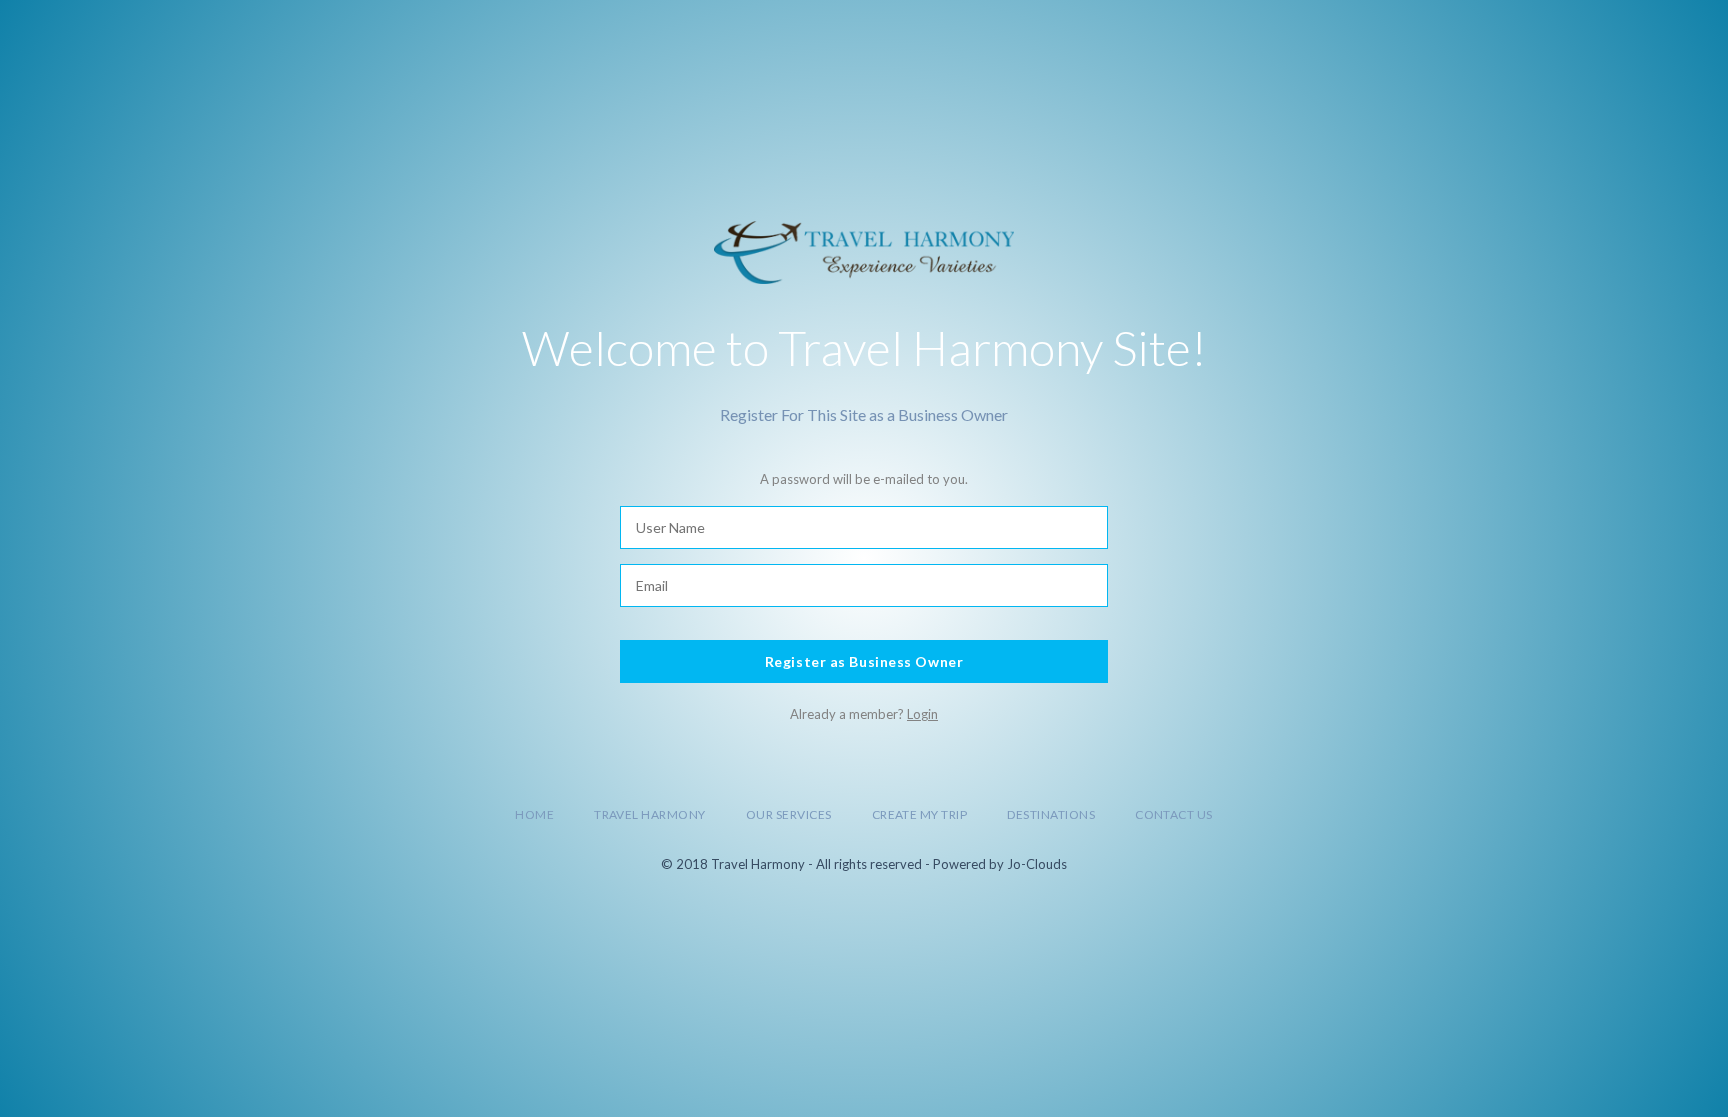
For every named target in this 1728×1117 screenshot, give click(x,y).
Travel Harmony (650, 814)
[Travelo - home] (864, 249)
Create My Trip (920, 814)
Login (922, 714)
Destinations (1051, 814)
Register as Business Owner (864, 661)
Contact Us (1174, 814)
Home (534, 814)
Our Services (789, 814)
